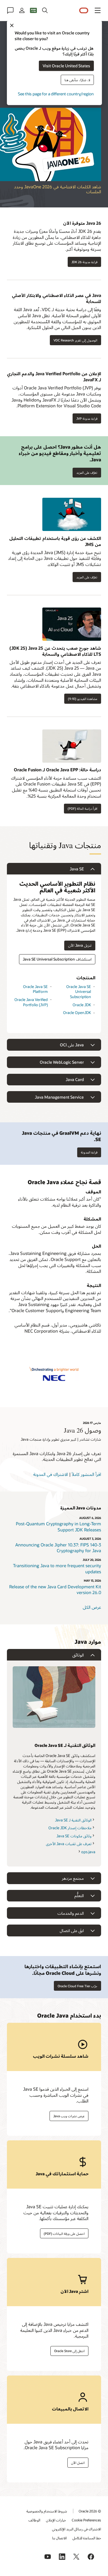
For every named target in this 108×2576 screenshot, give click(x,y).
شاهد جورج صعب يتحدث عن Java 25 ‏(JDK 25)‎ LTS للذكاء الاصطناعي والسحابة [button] (55, 651)
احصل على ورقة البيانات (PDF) (64, 2234)
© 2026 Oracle (90, 2511)
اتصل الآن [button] (78, 2463)
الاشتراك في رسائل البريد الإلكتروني (77, 2529)
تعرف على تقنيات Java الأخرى (69, 1844)
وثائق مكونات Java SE (74, 1836)
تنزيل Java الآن (80, 945)
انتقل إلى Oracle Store (69, 2351)
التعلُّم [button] (79, 1896)
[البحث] (45, 10)
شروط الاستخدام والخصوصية (47, 2511)
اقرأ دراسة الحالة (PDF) (83, 808)
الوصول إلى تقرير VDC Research (75, 340)
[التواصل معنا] (10, 10)
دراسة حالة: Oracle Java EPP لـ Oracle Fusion (57, 770)
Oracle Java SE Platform (35, 989)
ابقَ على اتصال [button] (72, 1930)
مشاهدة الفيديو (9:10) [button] (83, 699)
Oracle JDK (82, 1005)
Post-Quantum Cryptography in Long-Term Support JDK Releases (58, 1527)
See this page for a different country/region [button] (56, 93)
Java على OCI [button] (72, 1045)
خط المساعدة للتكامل (87, 2538)
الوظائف (34, 2520)
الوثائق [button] (78, 1655)
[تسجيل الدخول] (22, 10)
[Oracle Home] (84, 11)
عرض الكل (92, 1607)
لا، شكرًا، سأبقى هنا (77, 80)
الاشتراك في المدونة (51, 1474)
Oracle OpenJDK (77, 1013)
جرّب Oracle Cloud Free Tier (77, 1986)
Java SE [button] (77, 869)
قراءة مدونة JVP (87, 418)
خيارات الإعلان (56, 2520)
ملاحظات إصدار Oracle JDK (70, 1828)
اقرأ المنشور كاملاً (86, 1474)
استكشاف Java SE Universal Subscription (57, 959)
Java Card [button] (75, 1079)
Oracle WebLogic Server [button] (62, 1062)
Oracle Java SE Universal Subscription (79, 992)
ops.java (88, 1852)
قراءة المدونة (89, 1152)
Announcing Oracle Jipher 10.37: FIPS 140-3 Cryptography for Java (58, 1548)
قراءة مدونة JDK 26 (84, 262)
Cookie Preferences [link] (86, 2520)
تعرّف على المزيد (89, 471)
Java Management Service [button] (59, 1097)
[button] (98, 10)
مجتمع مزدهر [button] (73, 1878)
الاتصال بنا (59, 2538)
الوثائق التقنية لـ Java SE (73, 1820)
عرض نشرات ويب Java (69, 2116)
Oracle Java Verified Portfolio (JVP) (31, 1002)
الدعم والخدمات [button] (71, 1913)
